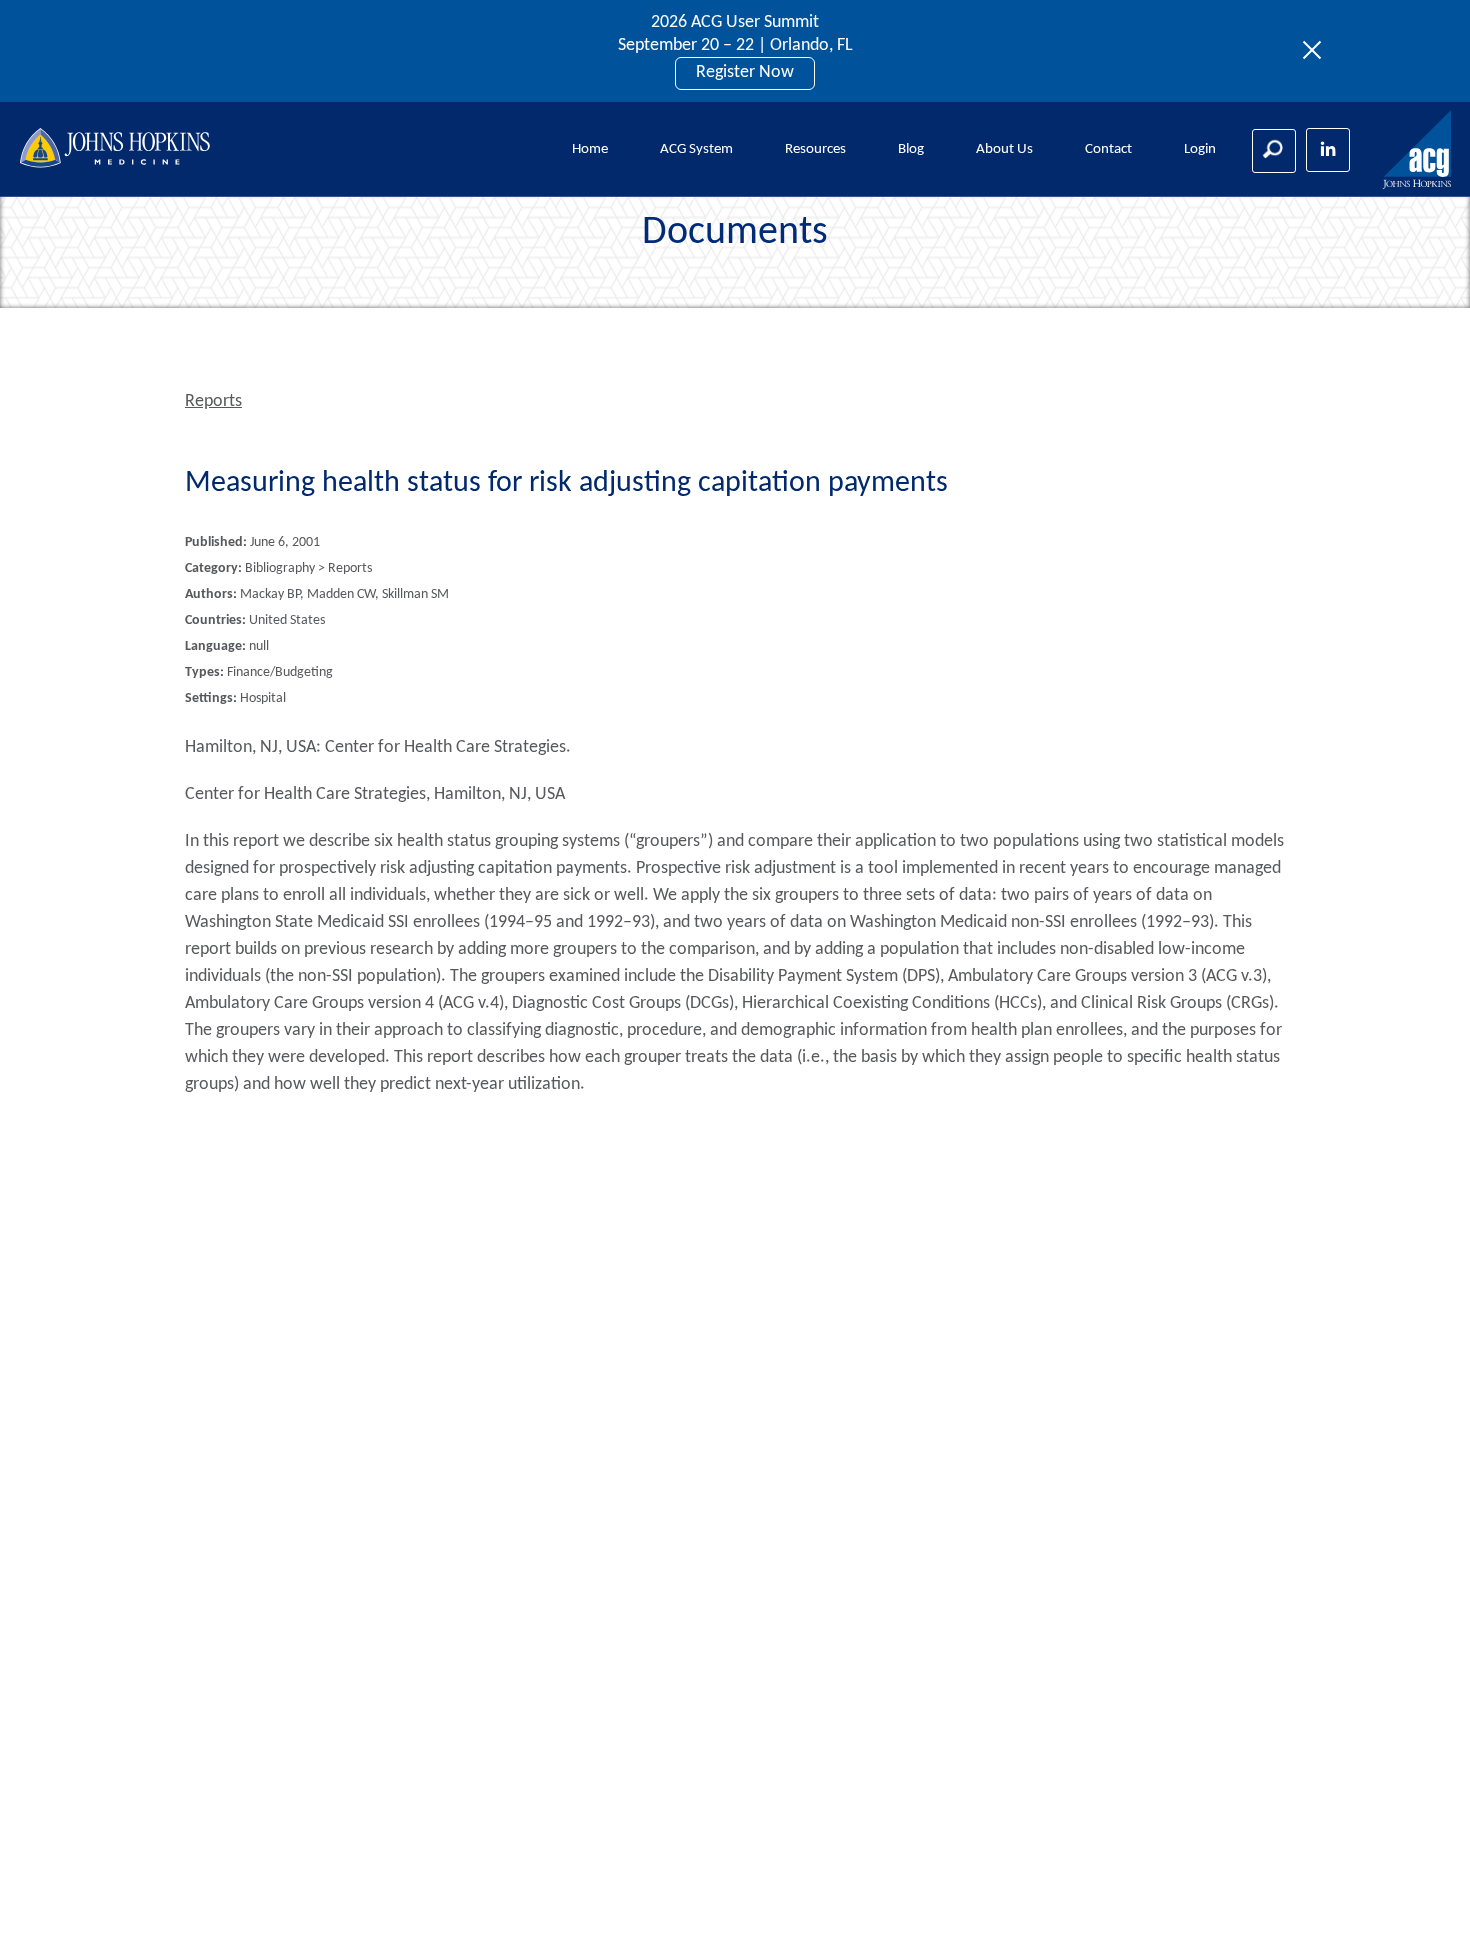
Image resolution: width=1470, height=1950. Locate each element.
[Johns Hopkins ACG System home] (1418, 150)
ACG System (696, 149)
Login (1200, 149)
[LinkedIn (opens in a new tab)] (1328, 150)
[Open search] (1274, 151)
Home (590, 149)
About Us (1004, 149)
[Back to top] (1421, 1909)
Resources (815, 149)
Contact (1108, 149)
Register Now (745, 72)
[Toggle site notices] (1317, 51)
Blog (911, 149)
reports (213, 401)
